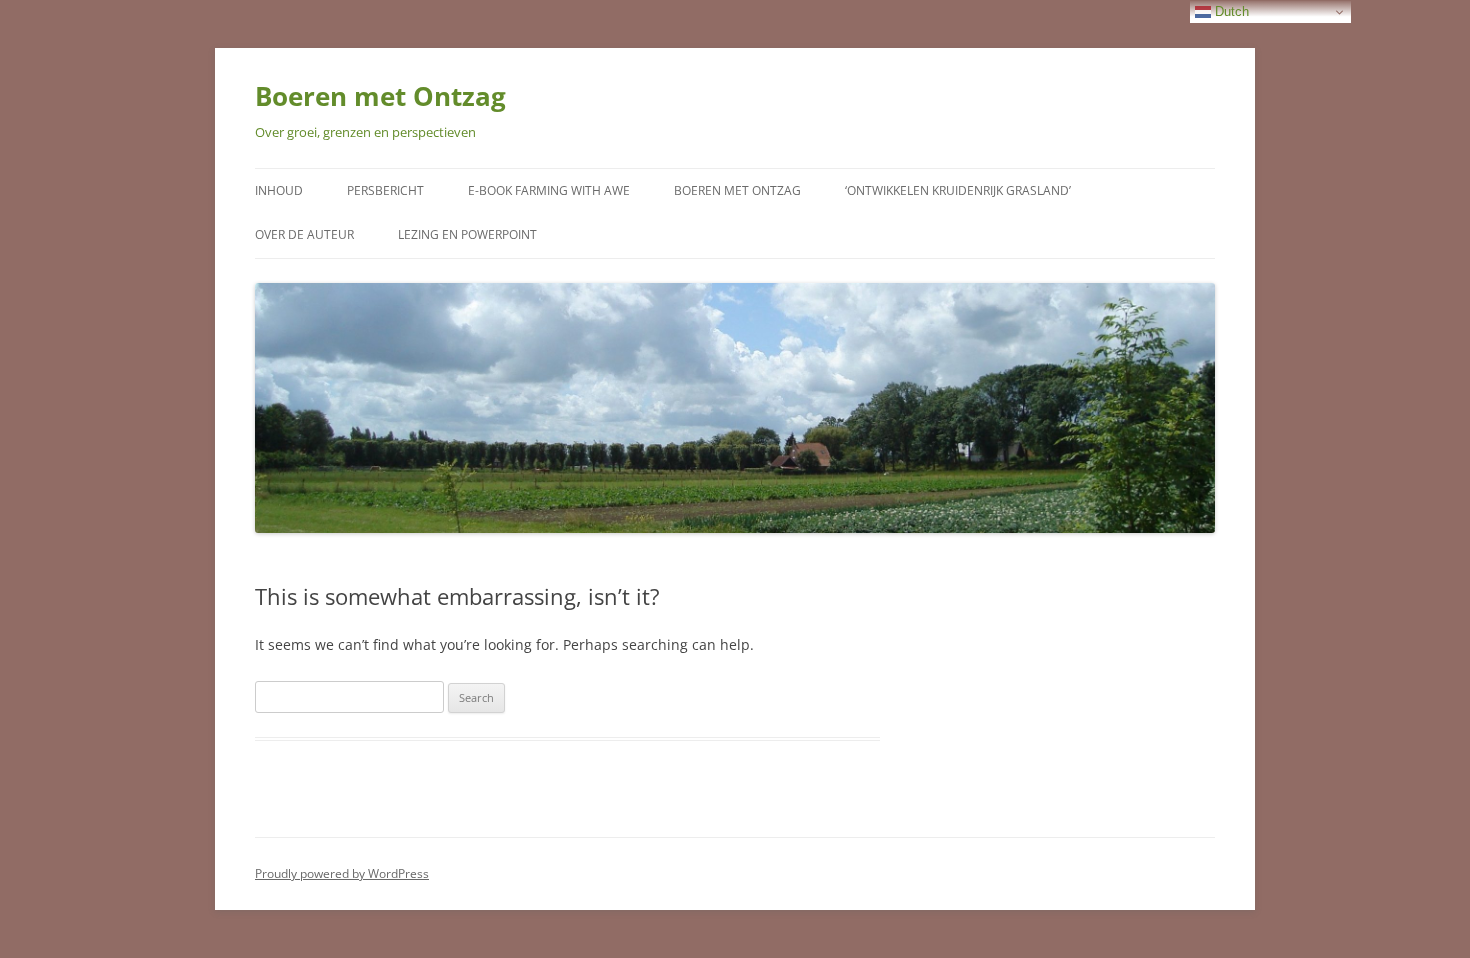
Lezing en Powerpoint (467, 234)
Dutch (1230, 11)
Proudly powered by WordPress (342, 873)
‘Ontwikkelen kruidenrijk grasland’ (958, 190)
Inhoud (279, 190)
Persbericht (385, 190)
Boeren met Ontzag (380, 96)
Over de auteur (304, 234)
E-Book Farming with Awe (549, 190)
